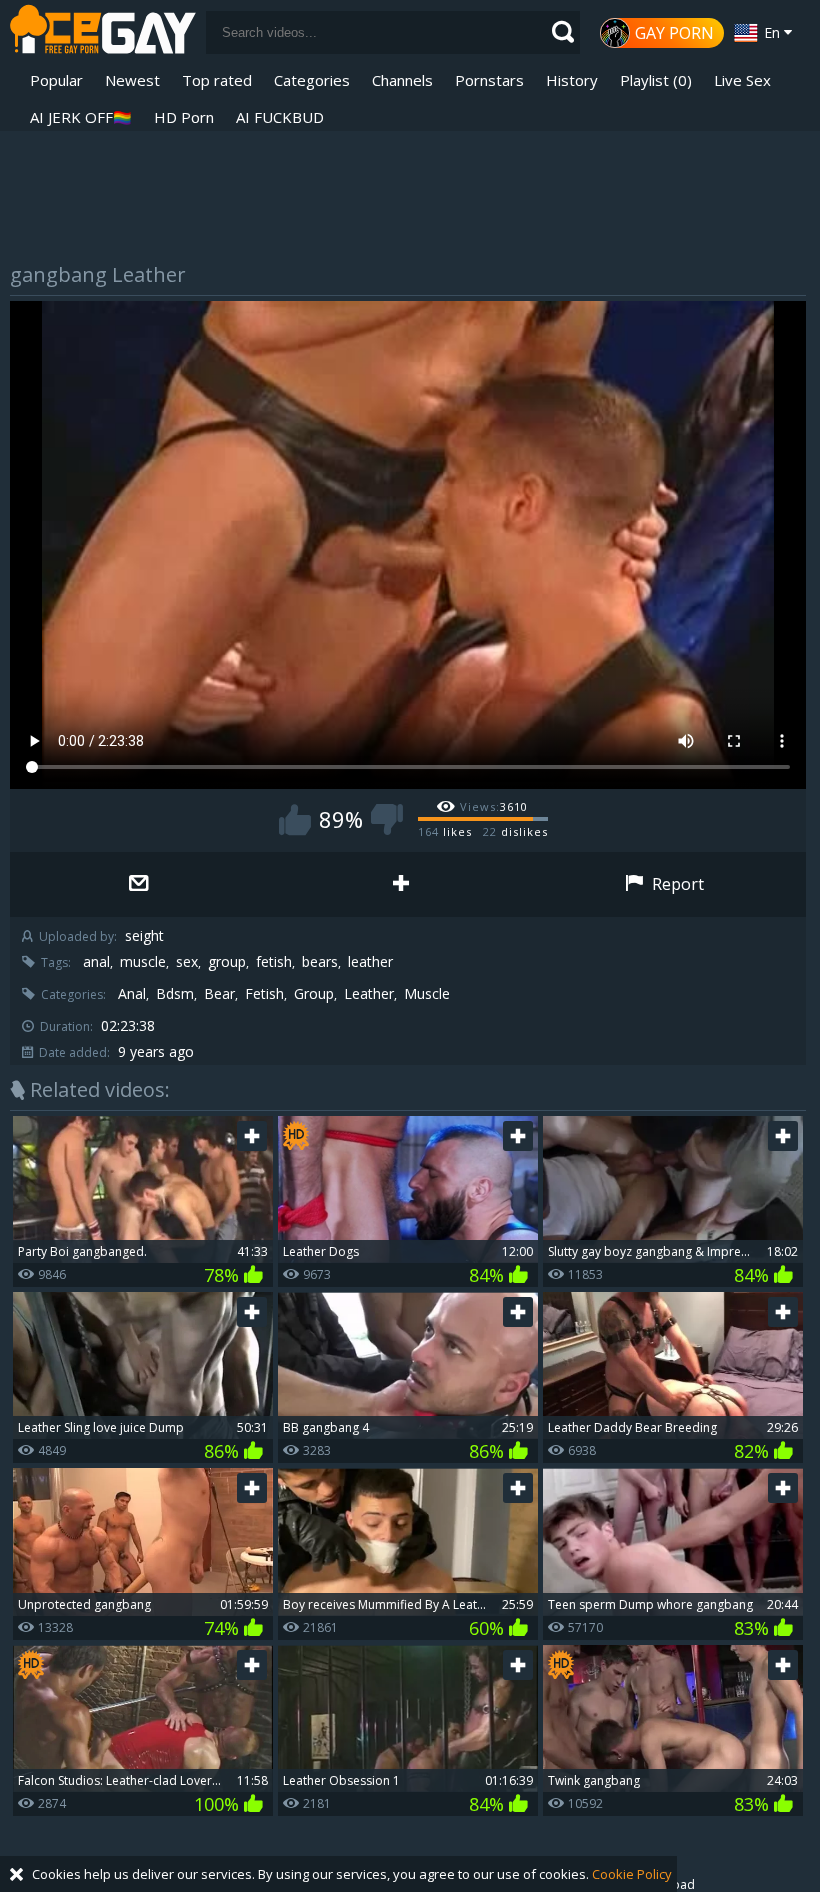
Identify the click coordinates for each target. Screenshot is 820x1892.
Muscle (427, 994)
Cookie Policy (632, 1874)
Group (314, 994)
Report (676, 884)
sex (187, 962)
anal (96, 962)
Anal (132, 994)
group (227, 962)
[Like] (295, 819)
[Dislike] (387, 819)
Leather (369, 994)
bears (320, 962)
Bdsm (175, 994)
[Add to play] (403, 884)
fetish (274, 962)
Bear (219, 994)
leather (370, 962)
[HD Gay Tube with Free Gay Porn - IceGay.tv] (103, 32)
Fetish (264, 994)
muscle (143, 962)
